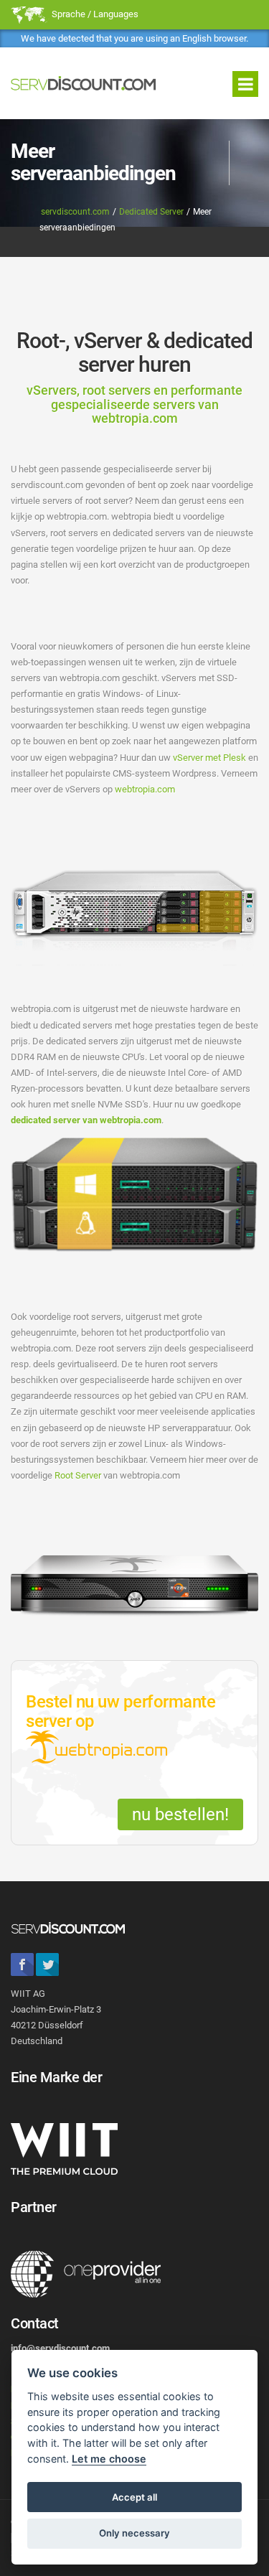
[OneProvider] (86, 2274)
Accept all (134, 2497)
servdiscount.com (75, 212)
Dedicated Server (151, 212)
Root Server (78, 1475)
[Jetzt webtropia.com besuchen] (96, 1749)
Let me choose (109, 2459)
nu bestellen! (180, 1814)
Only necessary (134, 2533)
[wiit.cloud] (64, 2148)
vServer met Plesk (209, 758)
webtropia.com (145, 789)
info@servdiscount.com (60, 2348)
